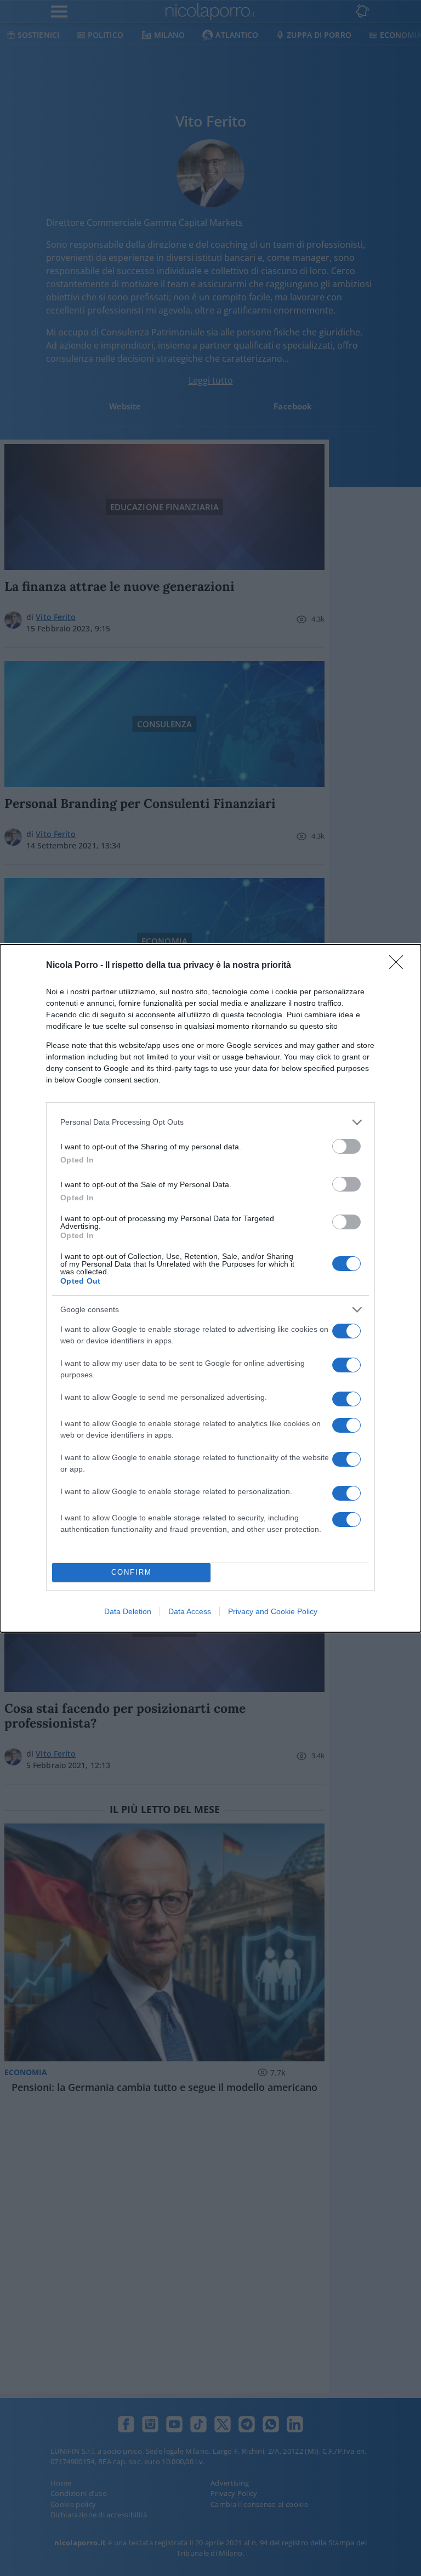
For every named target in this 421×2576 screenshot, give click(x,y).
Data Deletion (128, 1611)
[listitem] (210, 1122)
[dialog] (210, 1288)
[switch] (346, 1146)
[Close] (400, 966)
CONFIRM (132, 1572)
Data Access (190, 1611)
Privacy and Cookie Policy (273, 1611)
